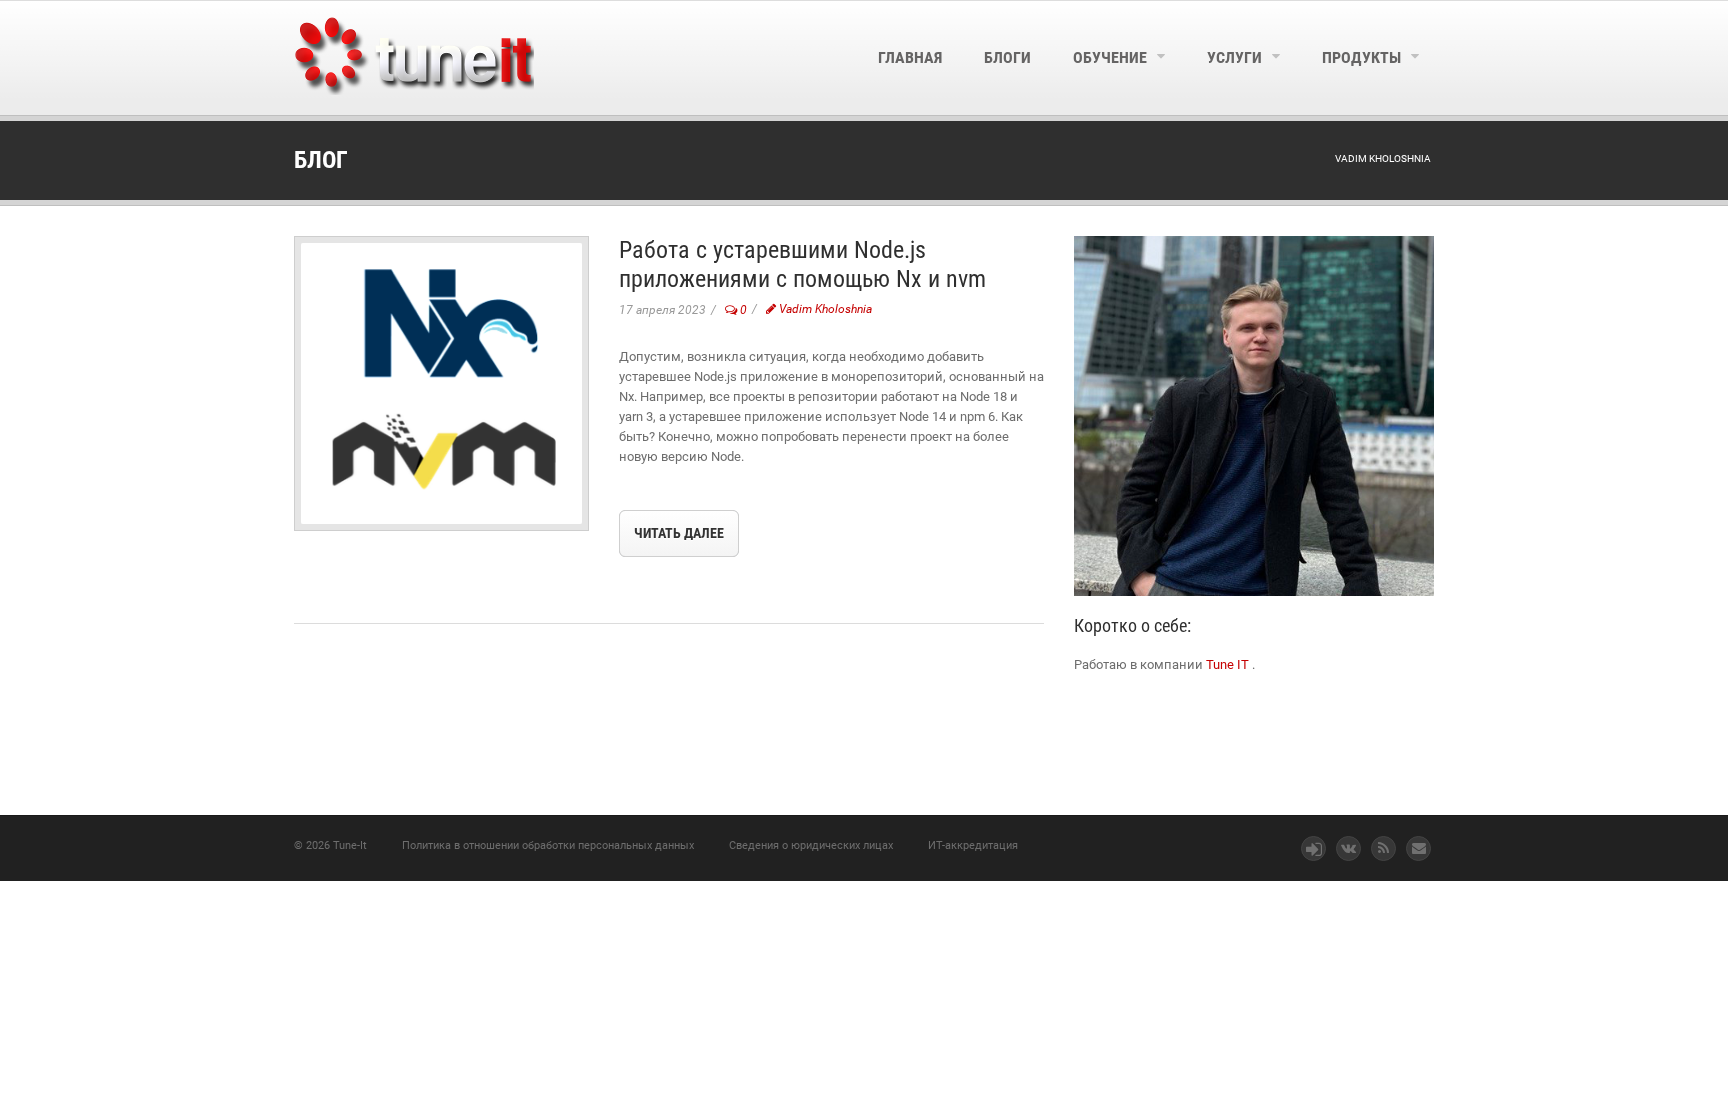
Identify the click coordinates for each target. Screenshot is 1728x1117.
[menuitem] (910, 58)
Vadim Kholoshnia (824, 309)
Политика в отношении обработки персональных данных (548, 845)
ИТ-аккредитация (973, 845)
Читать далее (679, 533)
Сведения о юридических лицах (811, 845)
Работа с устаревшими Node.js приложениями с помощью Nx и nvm (802, 264)
